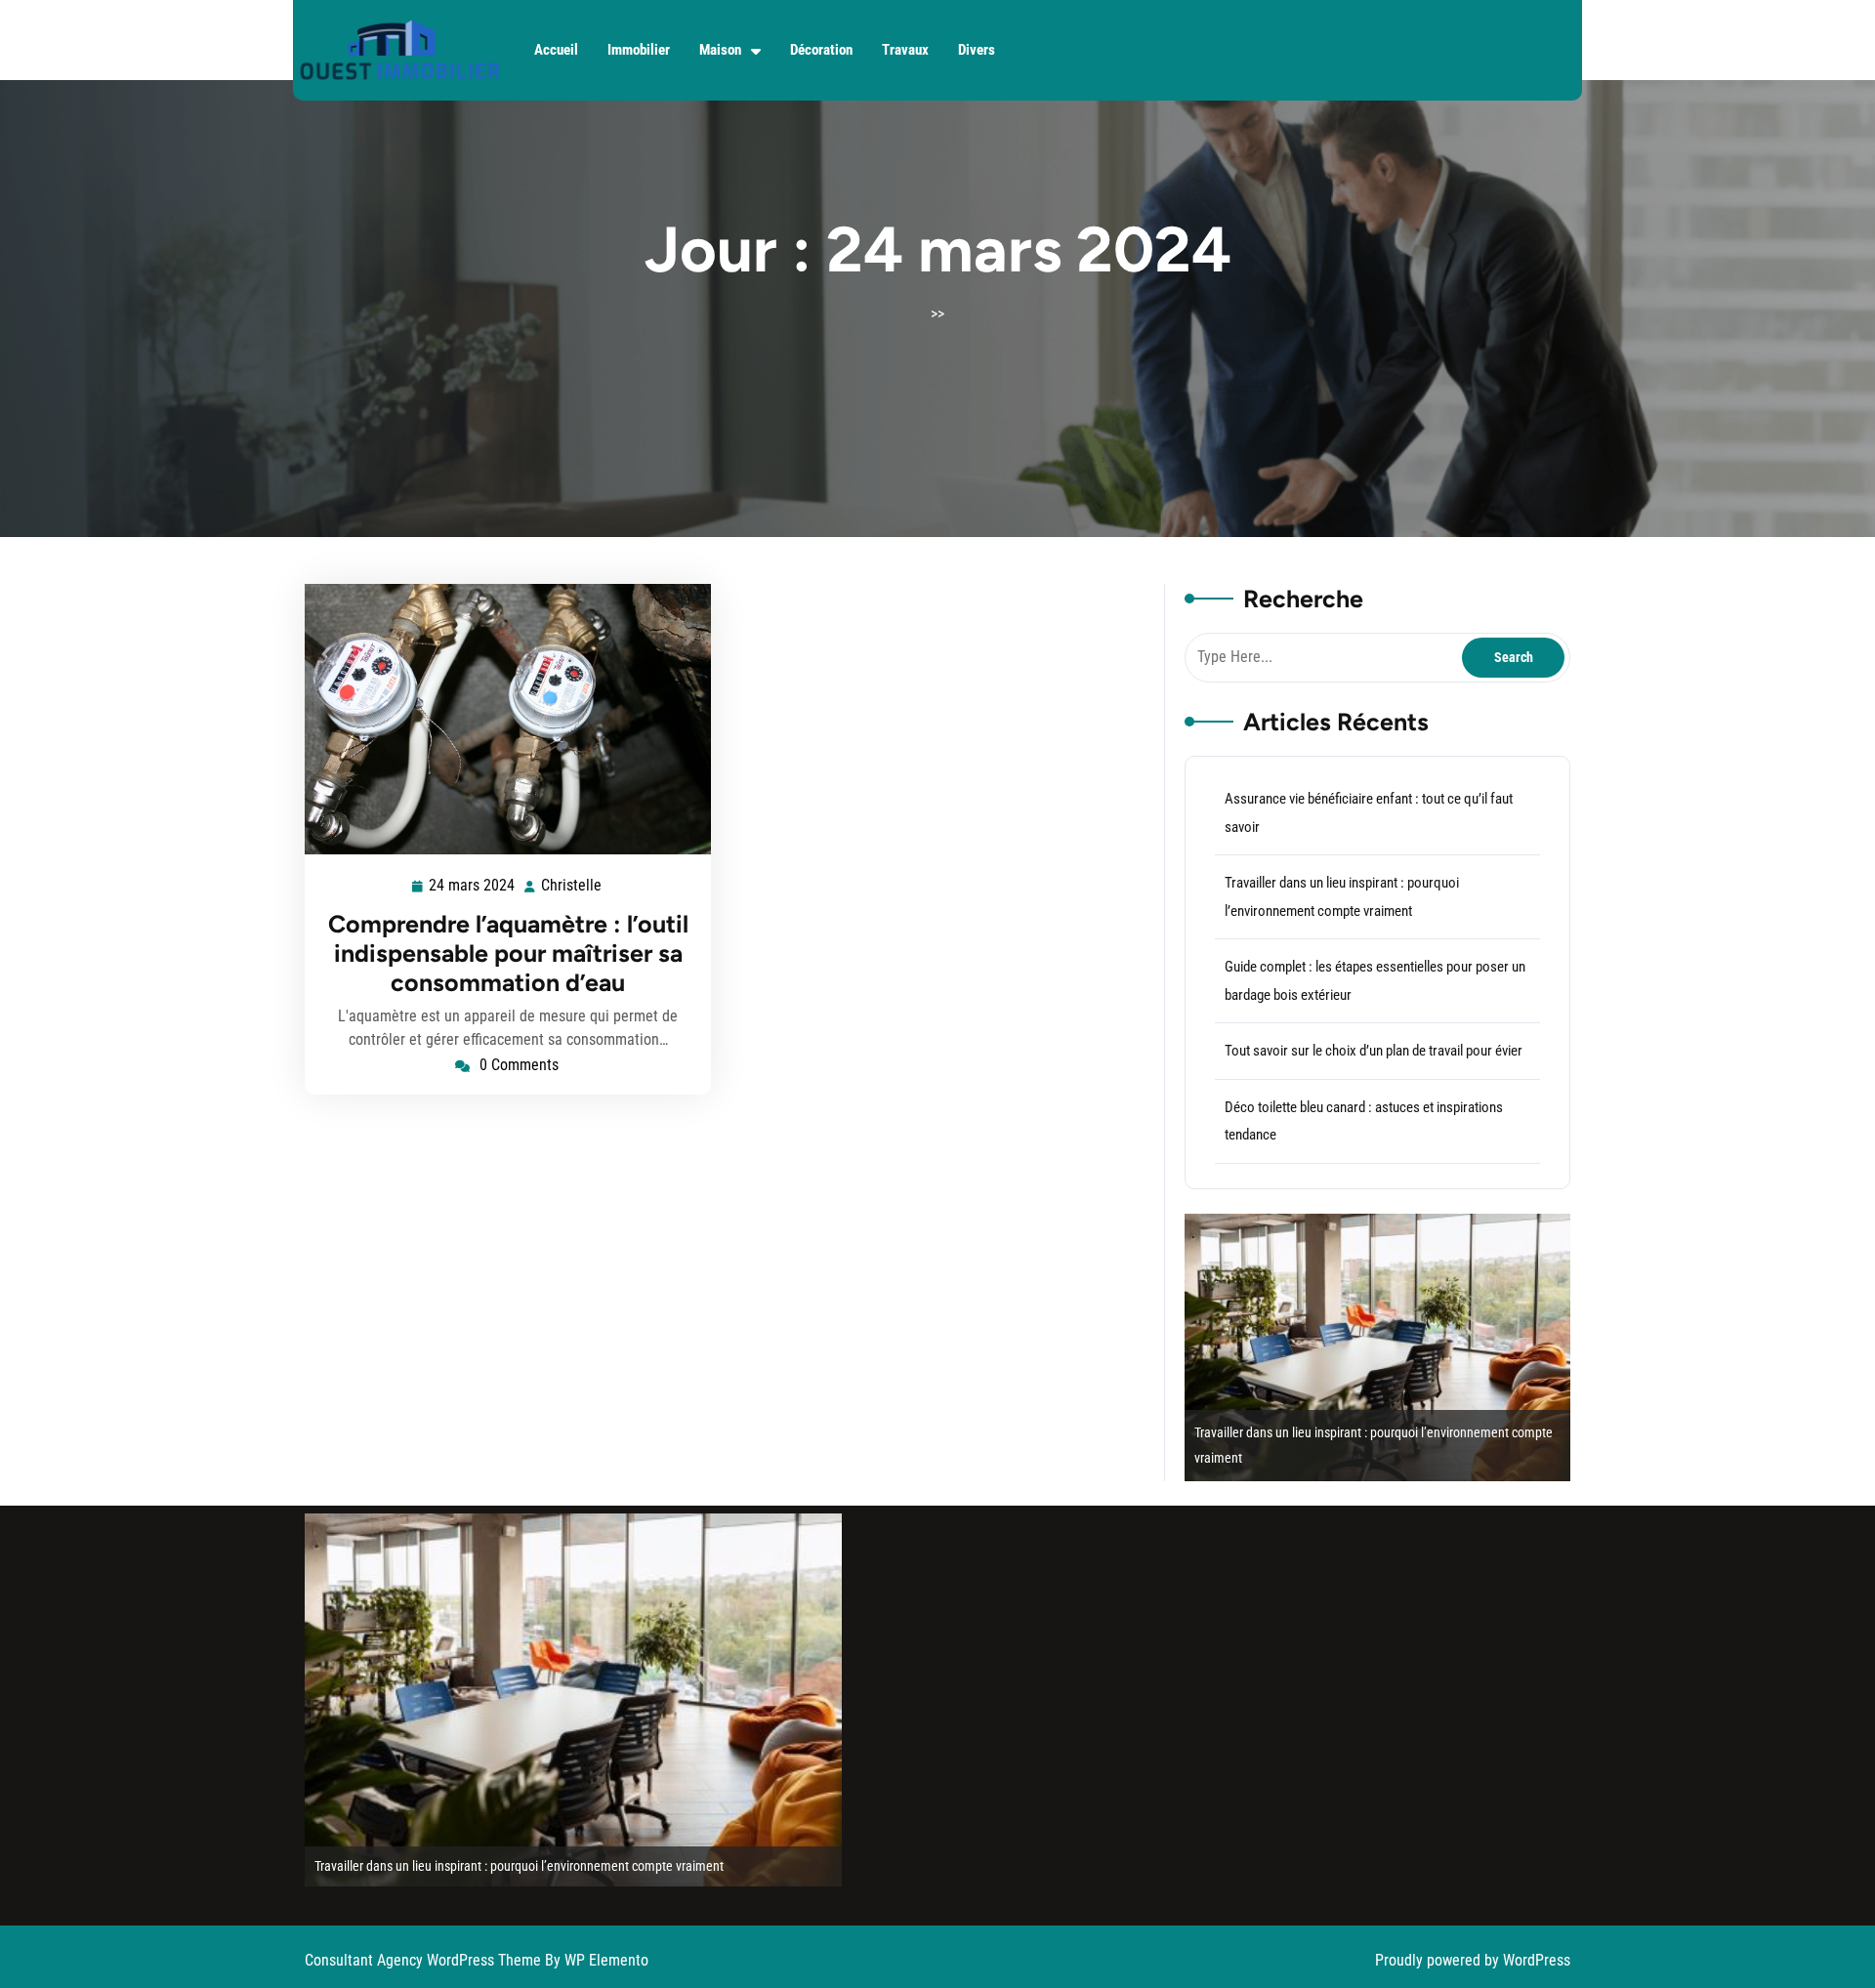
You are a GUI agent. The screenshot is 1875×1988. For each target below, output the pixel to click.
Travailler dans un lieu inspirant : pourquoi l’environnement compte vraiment (481, 1866)
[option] (1315, 1347)
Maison (720, 50)
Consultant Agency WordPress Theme (425, 1960)
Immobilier (639, 50)
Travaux (905, 50)
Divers (977, 50)
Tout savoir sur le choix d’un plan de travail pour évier (1374, 1051)
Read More (500, 720)
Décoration (821, 50)
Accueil (556, 50)
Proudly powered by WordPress (1473, 1960)
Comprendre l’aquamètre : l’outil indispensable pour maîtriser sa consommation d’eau (508, 953)
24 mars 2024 (473, 888)
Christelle (572, 886)
